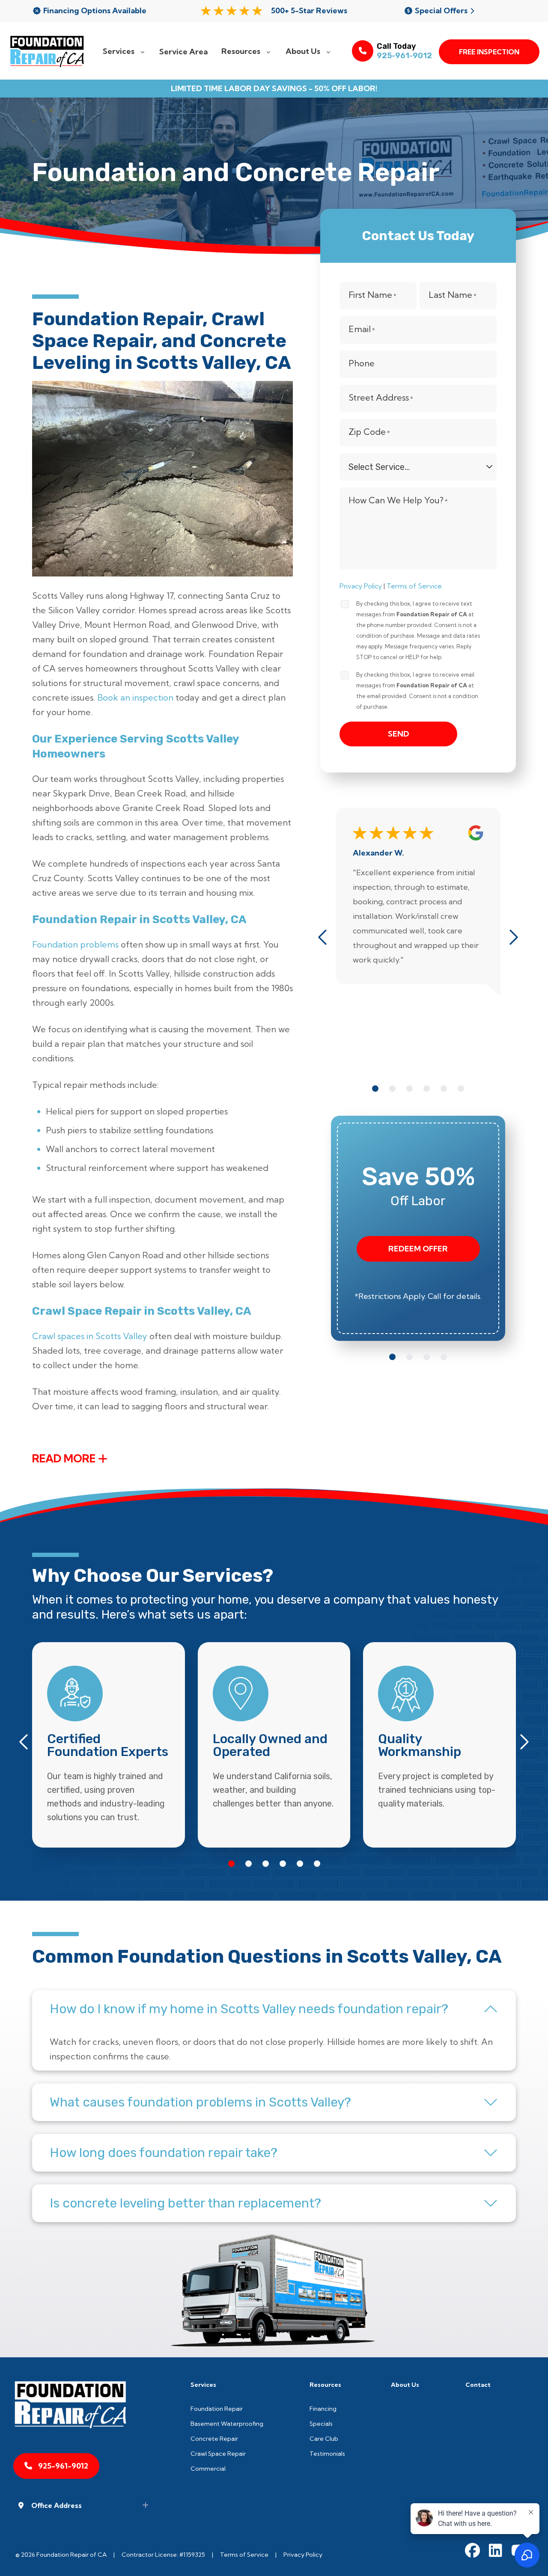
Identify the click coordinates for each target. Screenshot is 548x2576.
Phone (362, 363)
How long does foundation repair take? (164, 2153)
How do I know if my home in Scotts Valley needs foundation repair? (249, 2009)
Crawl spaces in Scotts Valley (90, 1336)
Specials (321, 2424)
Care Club (324, 2439)
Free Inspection (489, 52)
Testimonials (327, 2454)
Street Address (381, 398)
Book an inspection (135, 697)
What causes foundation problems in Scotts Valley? (200, 2102)
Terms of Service (414, 586)
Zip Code (369, 432)
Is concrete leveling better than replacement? (185, 2203)
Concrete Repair (214, 2439)
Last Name (453, 295)
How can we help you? (398, 501)
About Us (405, 2385)
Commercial (208, 2469)
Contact (478, 2385)
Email (362, 330)
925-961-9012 (404, 56)
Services (203, 2385)
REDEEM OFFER (418, 1249)
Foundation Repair (217, 2409)
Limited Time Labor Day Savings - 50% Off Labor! (274, 89)
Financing (323, 2409)
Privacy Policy (361, 586)
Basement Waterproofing (227, 2424)
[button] (375, 1089)
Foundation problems (75, 944)
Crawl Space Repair (218, 2454)
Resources (325, 2385)
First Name (372, 295)
